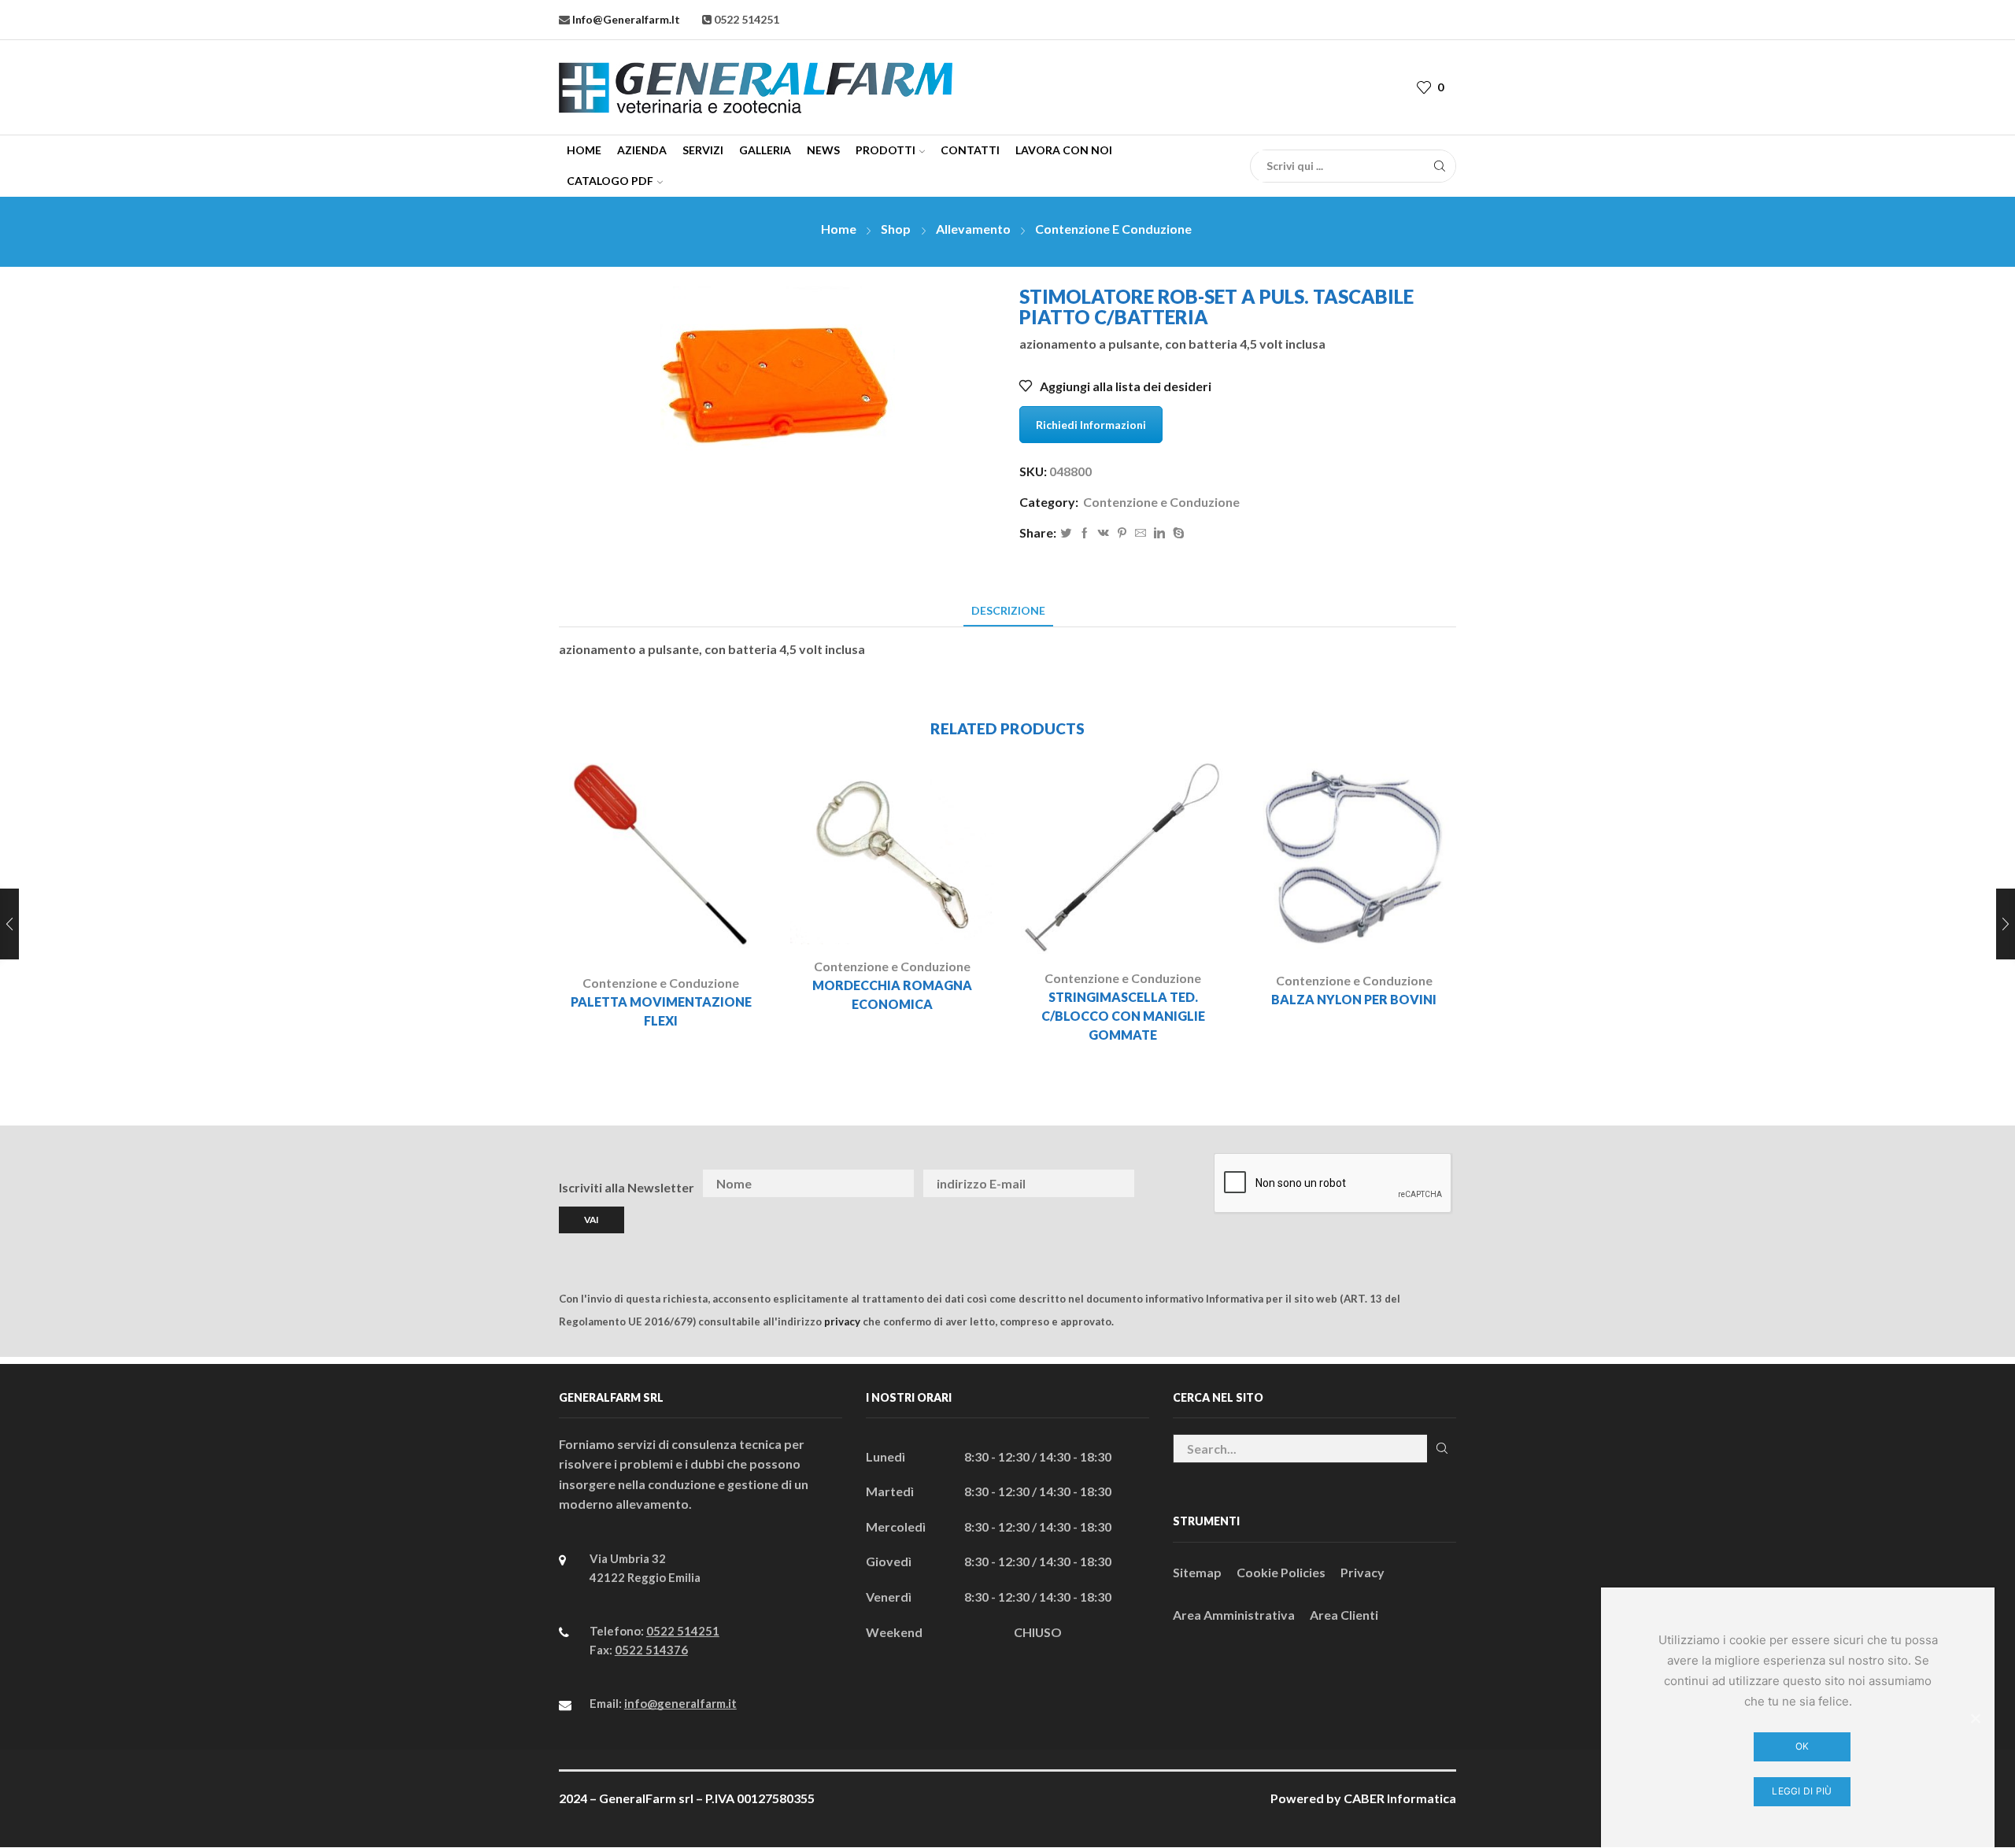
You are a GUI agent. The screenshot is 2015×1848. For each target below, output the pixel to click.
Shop (896, 229)
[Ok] (1975, 1718)
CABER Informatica (1400, 1798)
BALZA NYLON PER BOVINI (1354, 999)
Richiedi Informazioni (1091, 425)
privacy (842, 1321)
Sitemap (1197, 1572)
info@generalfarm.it (625, 19)
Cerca (1442, 1449)
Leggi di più (1802, 1791)
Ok (1802, 1746)
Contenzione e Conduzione (1113, 229)
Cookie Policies (1281, 1572)
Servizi (703, 150)
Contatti (970, 150)
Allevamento (973, 229)
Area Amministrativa (1234, 1615)
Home (584, 150)
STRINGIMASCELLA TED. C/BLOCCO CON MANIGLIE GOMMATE (1123, 1016)
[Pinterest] (1122, 533)
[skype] (1177, 533)
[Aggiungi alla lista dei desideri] (704, 936)
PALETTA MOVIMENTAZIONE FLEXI (661, 1011)
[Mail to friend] (1141, 533)
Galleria (765, 150)
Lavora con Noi (1064, 150)
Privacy (1362, 1572)
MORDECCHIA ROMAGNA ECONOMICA (892, 994)
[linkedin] (1159, 533)
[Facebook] (1085, 533)
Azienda (642, 150)
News (823, 150)
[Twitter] (1066, 533)
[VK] (1104, 533)
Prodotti (885, 150)
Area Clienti (1344, 1615)
